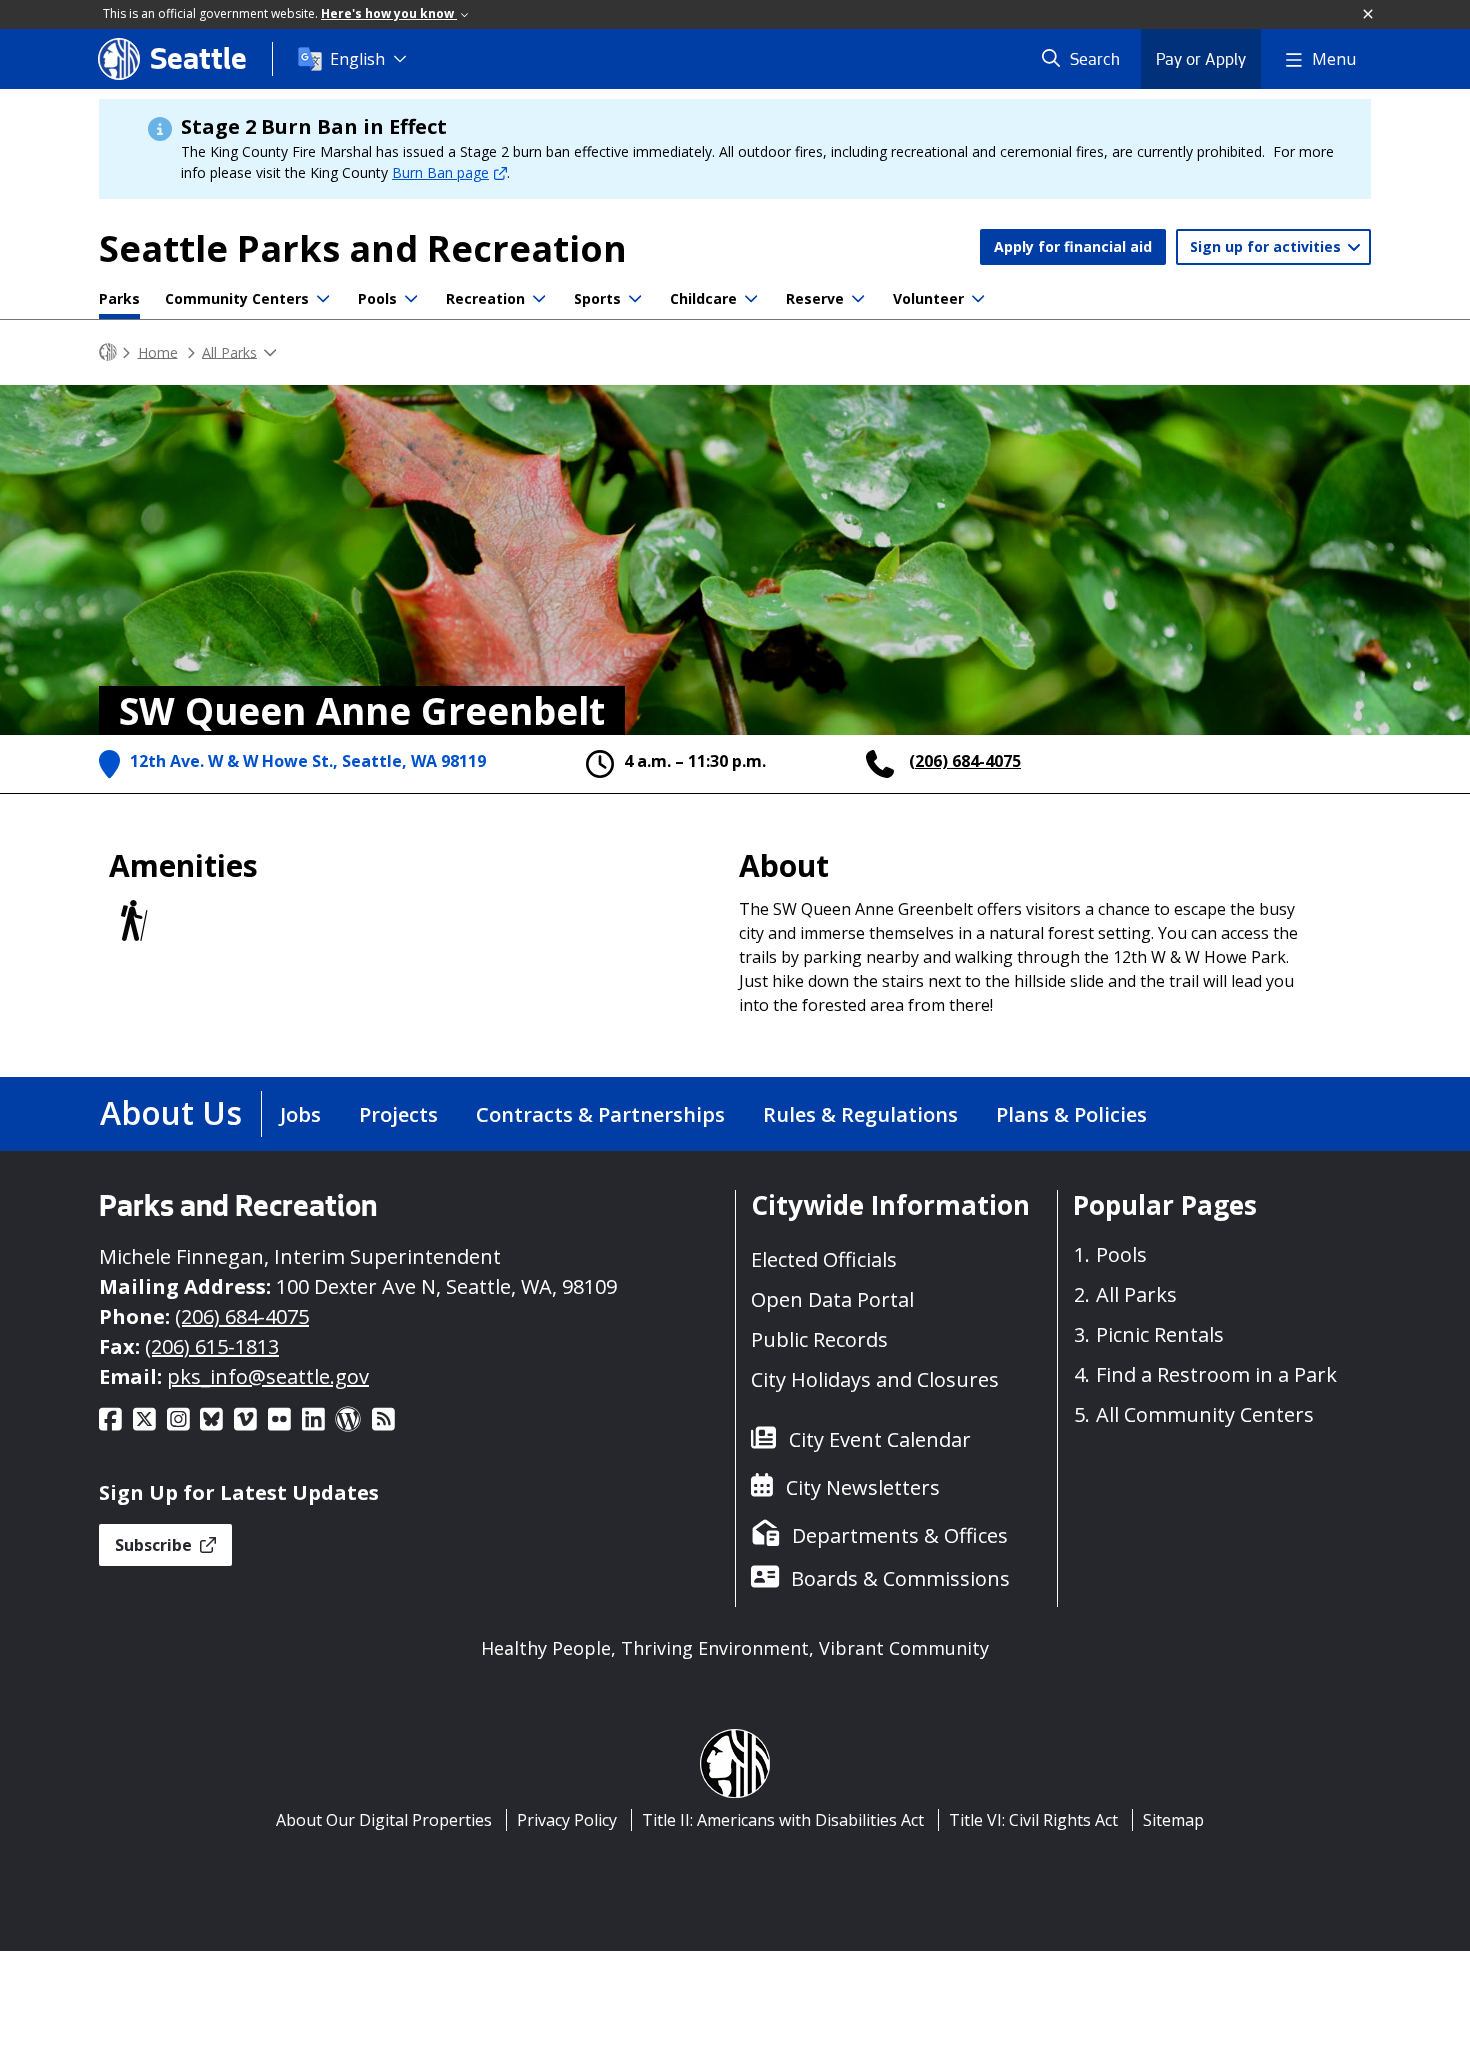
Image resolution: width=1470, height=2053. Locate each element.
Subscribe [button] (155, 1545)
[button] (1369, 15)
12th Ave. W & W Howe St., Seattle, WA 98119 (308, 761)
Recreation (485, 298)
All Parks (229, 351)
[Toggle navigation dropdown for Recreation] (539, 299)
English (357, 59)
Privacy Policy (567, 1820)
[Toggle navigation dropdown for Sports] (635, 299)
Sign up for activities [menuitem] (1267, 246)
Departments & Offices (900, 1535)
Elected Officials (824, 1259)
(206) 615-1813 (212, 1346)
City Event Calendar (880, 1439)
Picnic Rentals (1160, 1334)
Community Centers (237, 298)
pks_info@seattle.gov (268, 1376)
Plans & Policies (1071, 1114)
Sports (597, 298)
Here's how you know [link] (389, 13)
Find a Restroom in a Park (1216, 1374)
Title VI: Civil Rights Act (1033, 1820)
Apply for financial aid (1073, 246)
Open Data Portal (832, 1299)
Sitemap (1173, 1820)
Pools (377, 298)
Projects (398, 1114)
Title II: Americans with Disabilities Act (783, 1820)
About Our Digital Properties (384, 1820)
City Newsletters (863, 1487)
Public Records (819, 1339)
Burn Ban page (440, 172)
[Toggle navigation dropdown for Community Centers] (323, 299)
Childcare (703, 298)
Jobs (300, 1114)
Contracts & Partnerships (600, 1114)
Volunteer (928, 298)
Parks (119, 298)
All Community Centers (1205, 1414)
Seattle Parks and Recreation (363, 248)
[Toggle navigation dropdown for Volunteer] (978, 299)
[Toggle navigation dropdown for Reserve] (858, 299)
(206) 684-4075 (965, 761)
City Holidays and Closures (875, 1379)
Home (158, 351)
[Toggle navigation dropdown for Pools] (411, 299)
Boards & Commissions (900, 1578)
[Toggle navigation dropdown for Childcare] (751, 299)
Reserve (815, 298)
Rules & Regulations (860, 1114)
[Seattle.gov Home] (108, 352)
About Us (171, 1112)
